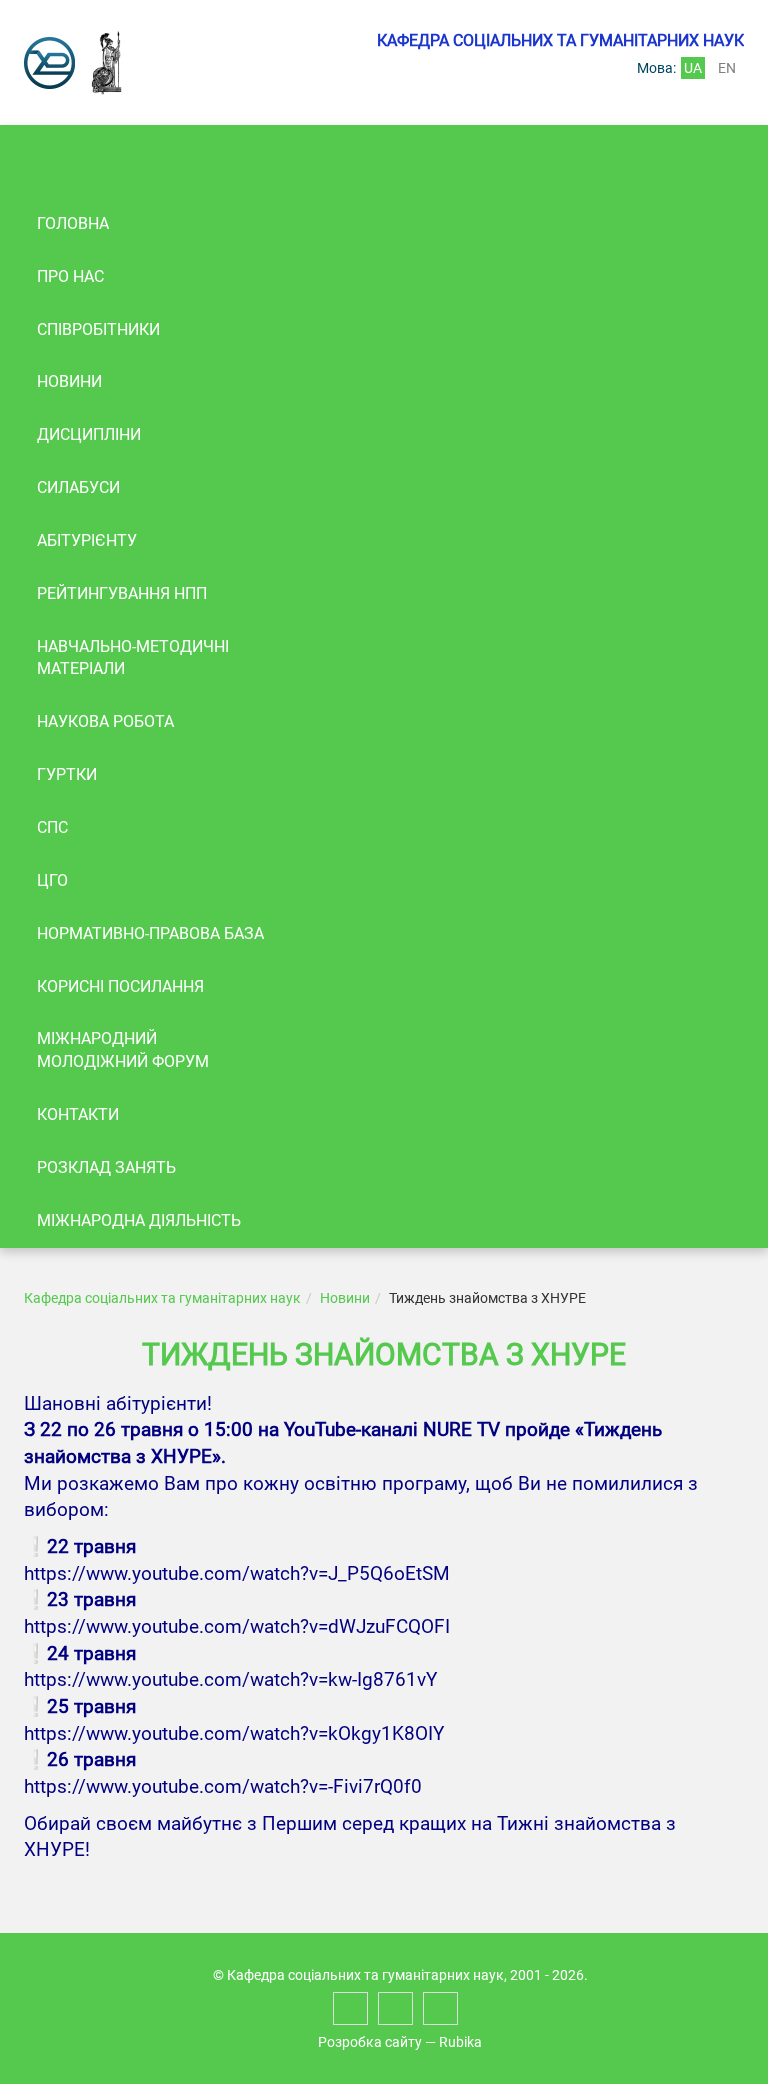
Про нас (70, 276)
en (727, 68)
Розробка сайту (370, 2042)
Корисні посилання (120, 986)
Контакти (78, 1114)
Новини (69, 381)
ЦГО (52, 880)
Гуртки (67, 774)
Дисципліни (89, 434)
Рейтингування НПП (122, 593)
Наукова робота (105, 721)
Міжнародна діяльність (139, 1220)
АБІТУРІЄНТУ (87, 540)
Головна (73, 223)
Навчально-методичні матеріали (133, 658)
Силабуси (78, 487)
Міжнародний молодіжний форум (123, 1050)
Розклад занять (106, 1167)
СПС (52, 827)
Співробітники (98, 329)
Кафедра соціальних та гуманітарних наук (162, 1298)
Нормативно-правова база (150, 933)
